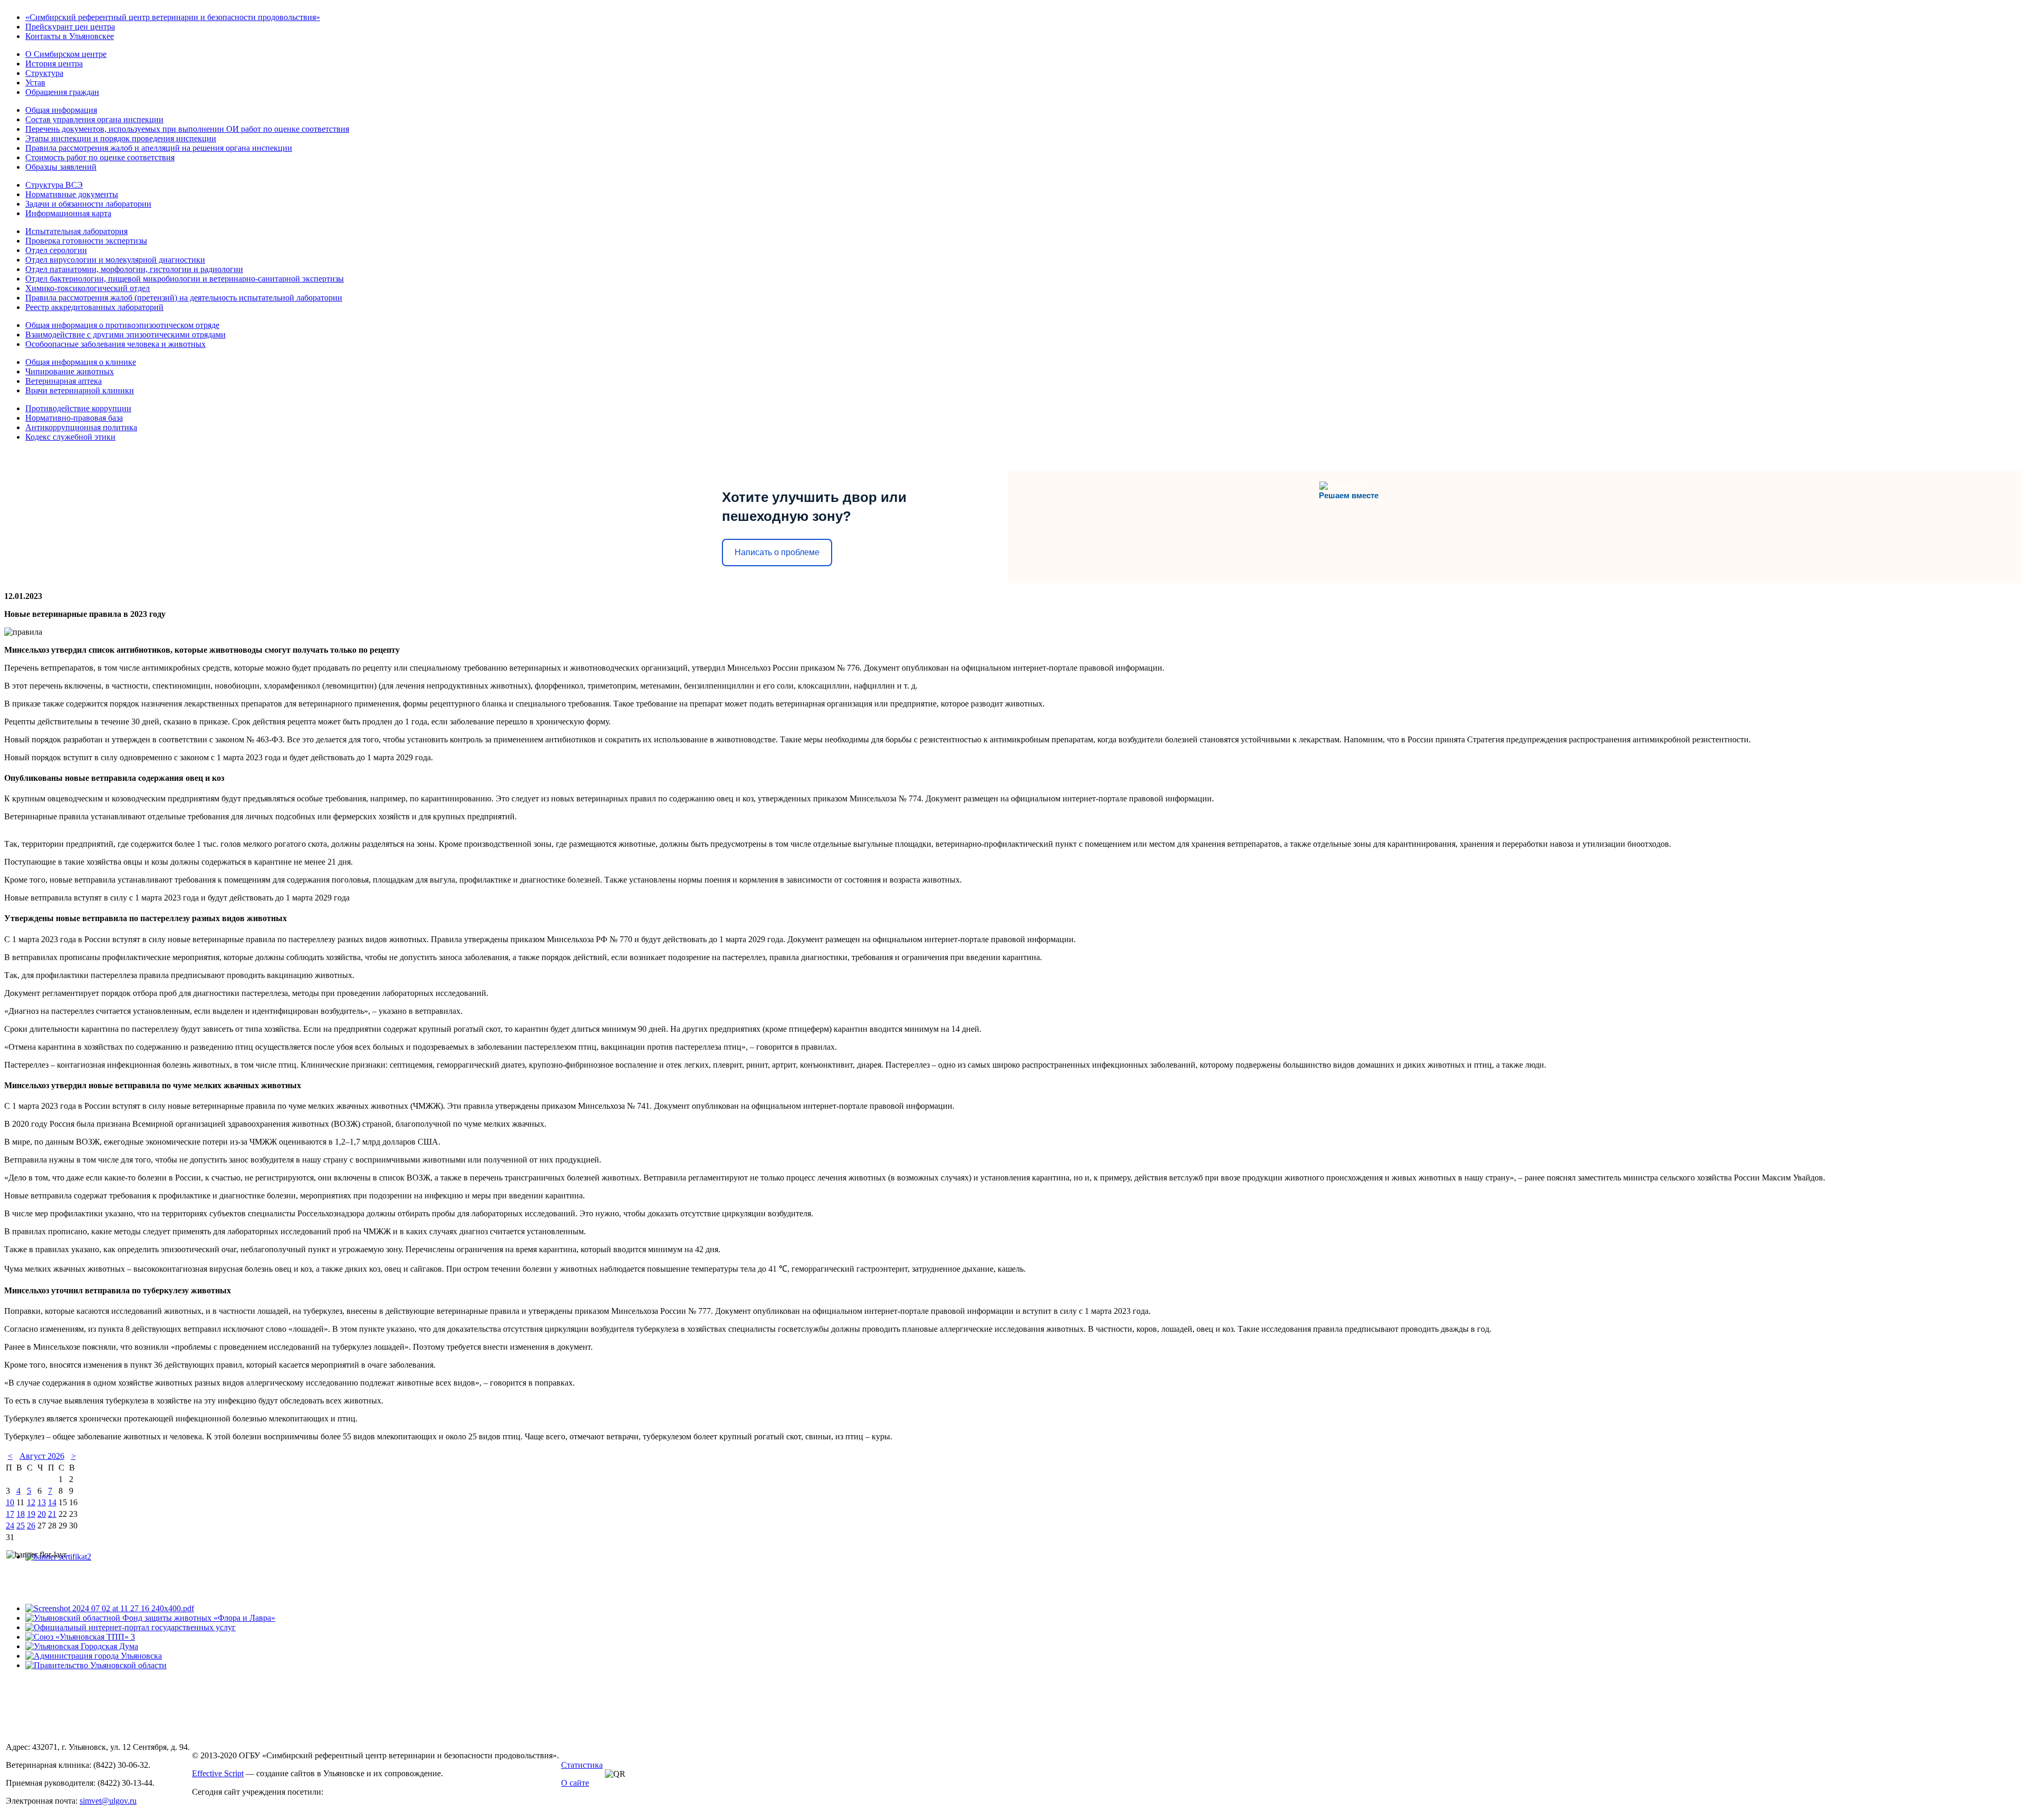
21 (52, 1514)
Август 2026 (42, 1456)
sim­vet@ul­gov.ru (108, 1801)
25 (21, 1526)
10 (10, 1502)
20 (42, 1514)
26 (31, 1526)
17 (10, 1514)
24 (10, 1526)
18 (21, 1514)
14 (52, 1502)
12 (31, 1502)
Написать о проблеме (777, 552)
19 (31, 1514)
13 (42, 1502)
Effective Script (218, 1773)
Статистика (582, 1765)
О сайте (575, 1783)
